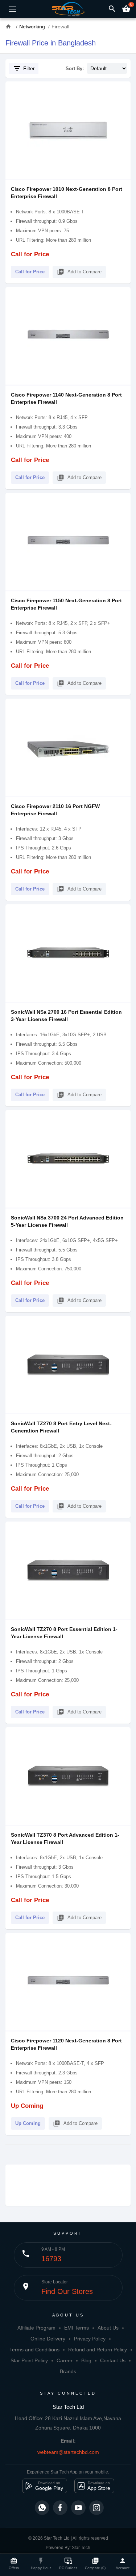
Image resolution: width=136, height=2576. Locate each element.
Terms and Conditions (34, 2350)
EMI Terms (77, 2328)
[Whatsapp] (42, 2508)
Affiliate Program (36, 2328)
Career (65, 2360)
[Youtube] (78, 2508)
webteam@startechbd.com (68, 2452)
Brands (68, 2371)
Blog (86, 2360)
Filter (24, 68)
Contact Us (113, 2360)
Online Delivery (48, 2339)
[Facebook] (60, 2508)
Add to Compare (79, 272)
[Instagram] (96, 2508)
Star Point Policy (29, 2360)
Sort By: (75, 69)
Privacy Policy (90, 2339)
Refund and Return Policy (98, 2350)
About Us (108, 2328)
